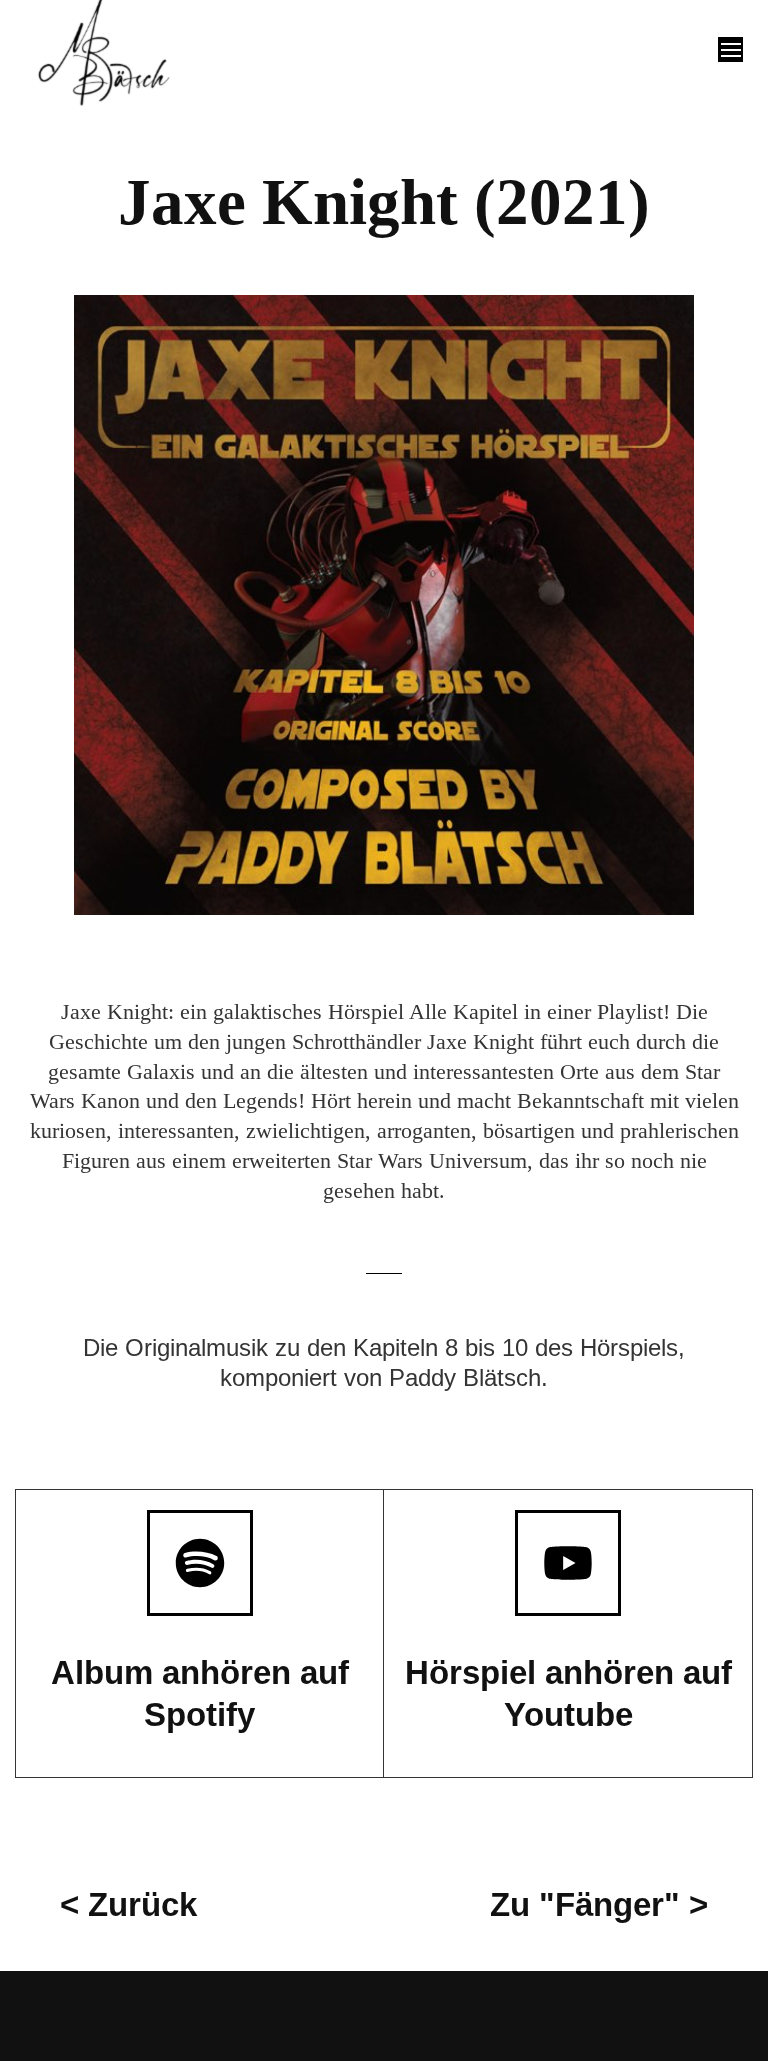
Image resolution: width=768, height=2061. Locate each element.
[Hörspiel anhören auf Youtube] (568, 1563)
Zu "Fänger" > (599, 1904)
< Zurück (128, 1904)
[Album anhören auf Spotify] (200, 1563)
